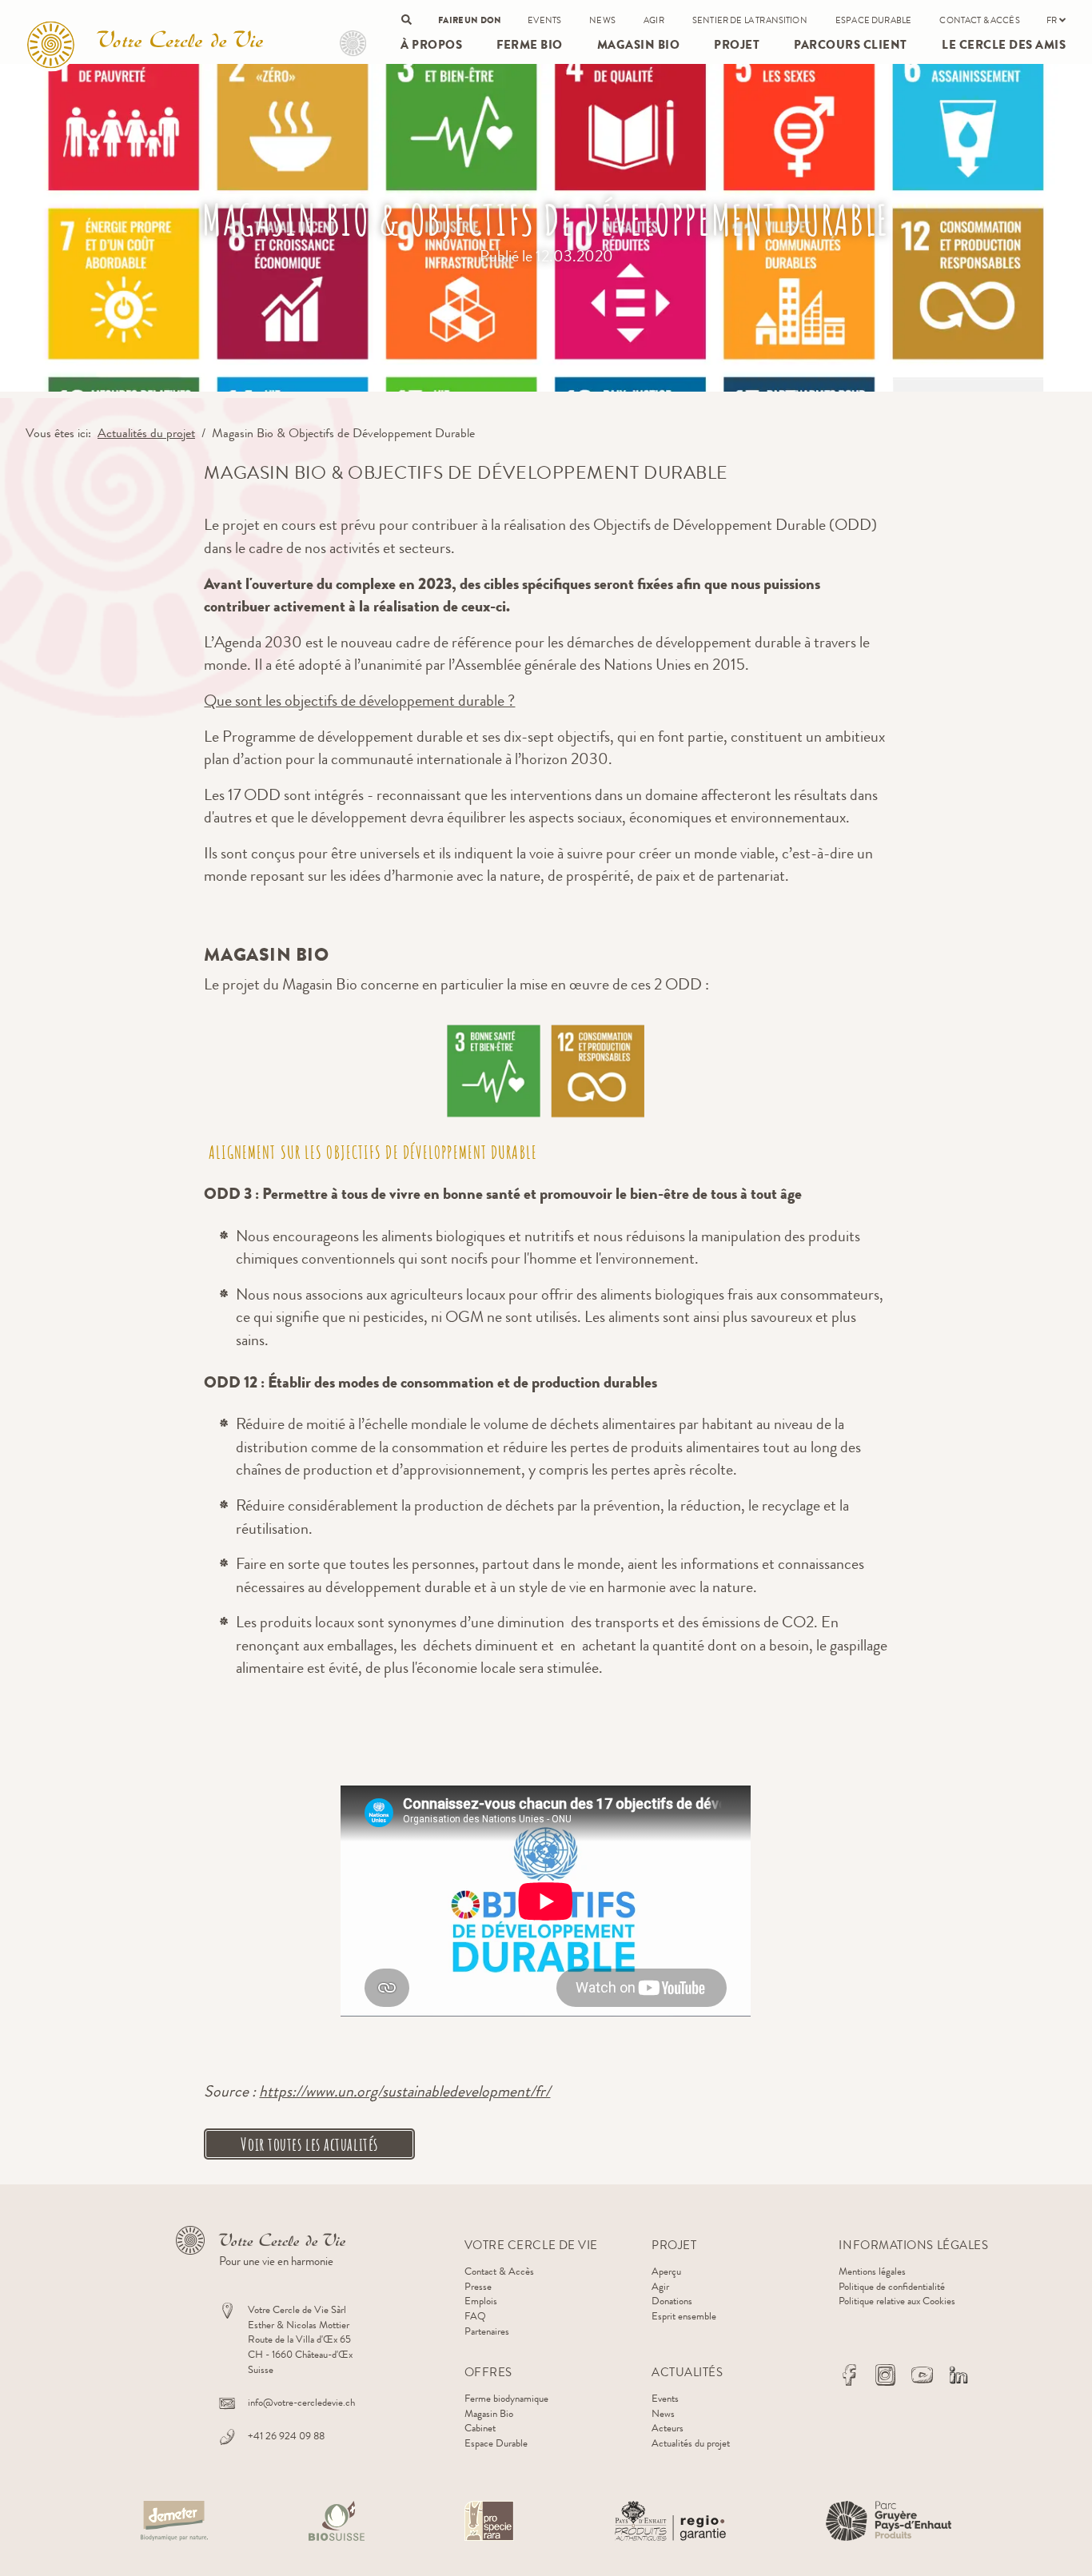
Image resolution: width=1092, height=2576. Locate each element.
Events (544, 20)
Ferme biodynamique (506, 2398)
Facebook (849, 2375)
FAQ (475, 2316)
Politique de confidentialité (892, 2286)
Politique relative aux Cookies (897, 2301)
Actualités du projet (146, 433)
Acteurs (668, 2428)
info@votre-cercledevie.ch (301, 2402)
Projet (353, 44)
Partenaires (487, 2331)
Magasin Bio (639, 45)
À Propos (431, 45)
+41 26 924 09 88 (286, 2436)
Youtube (922, 2375)
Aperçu (666, 2271)
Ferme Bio (530, 45)
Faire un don (470, 20)
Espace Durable (873, 20)
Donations (672, 2301)
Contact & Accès (979, 20)
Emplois (481, 2301)
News (602, 20)
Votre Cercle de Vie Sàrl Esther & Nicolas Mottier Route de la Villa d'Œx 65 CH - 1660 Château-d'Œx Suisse (300, 2339)
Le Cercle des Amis (1004, 45)
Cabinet (480, 2428)
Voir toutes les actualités (309, 2144)
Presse (478, 2286)
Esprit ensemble (684, 2316)
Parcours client (851, 45)
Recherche (407, 20)
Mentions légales (872, 2271)
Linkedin (958, 2375)
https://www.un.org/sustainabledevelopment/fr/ (405, 2091)
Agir (654, 20)
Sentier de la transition (750, 20)
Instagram (886, 2375)
